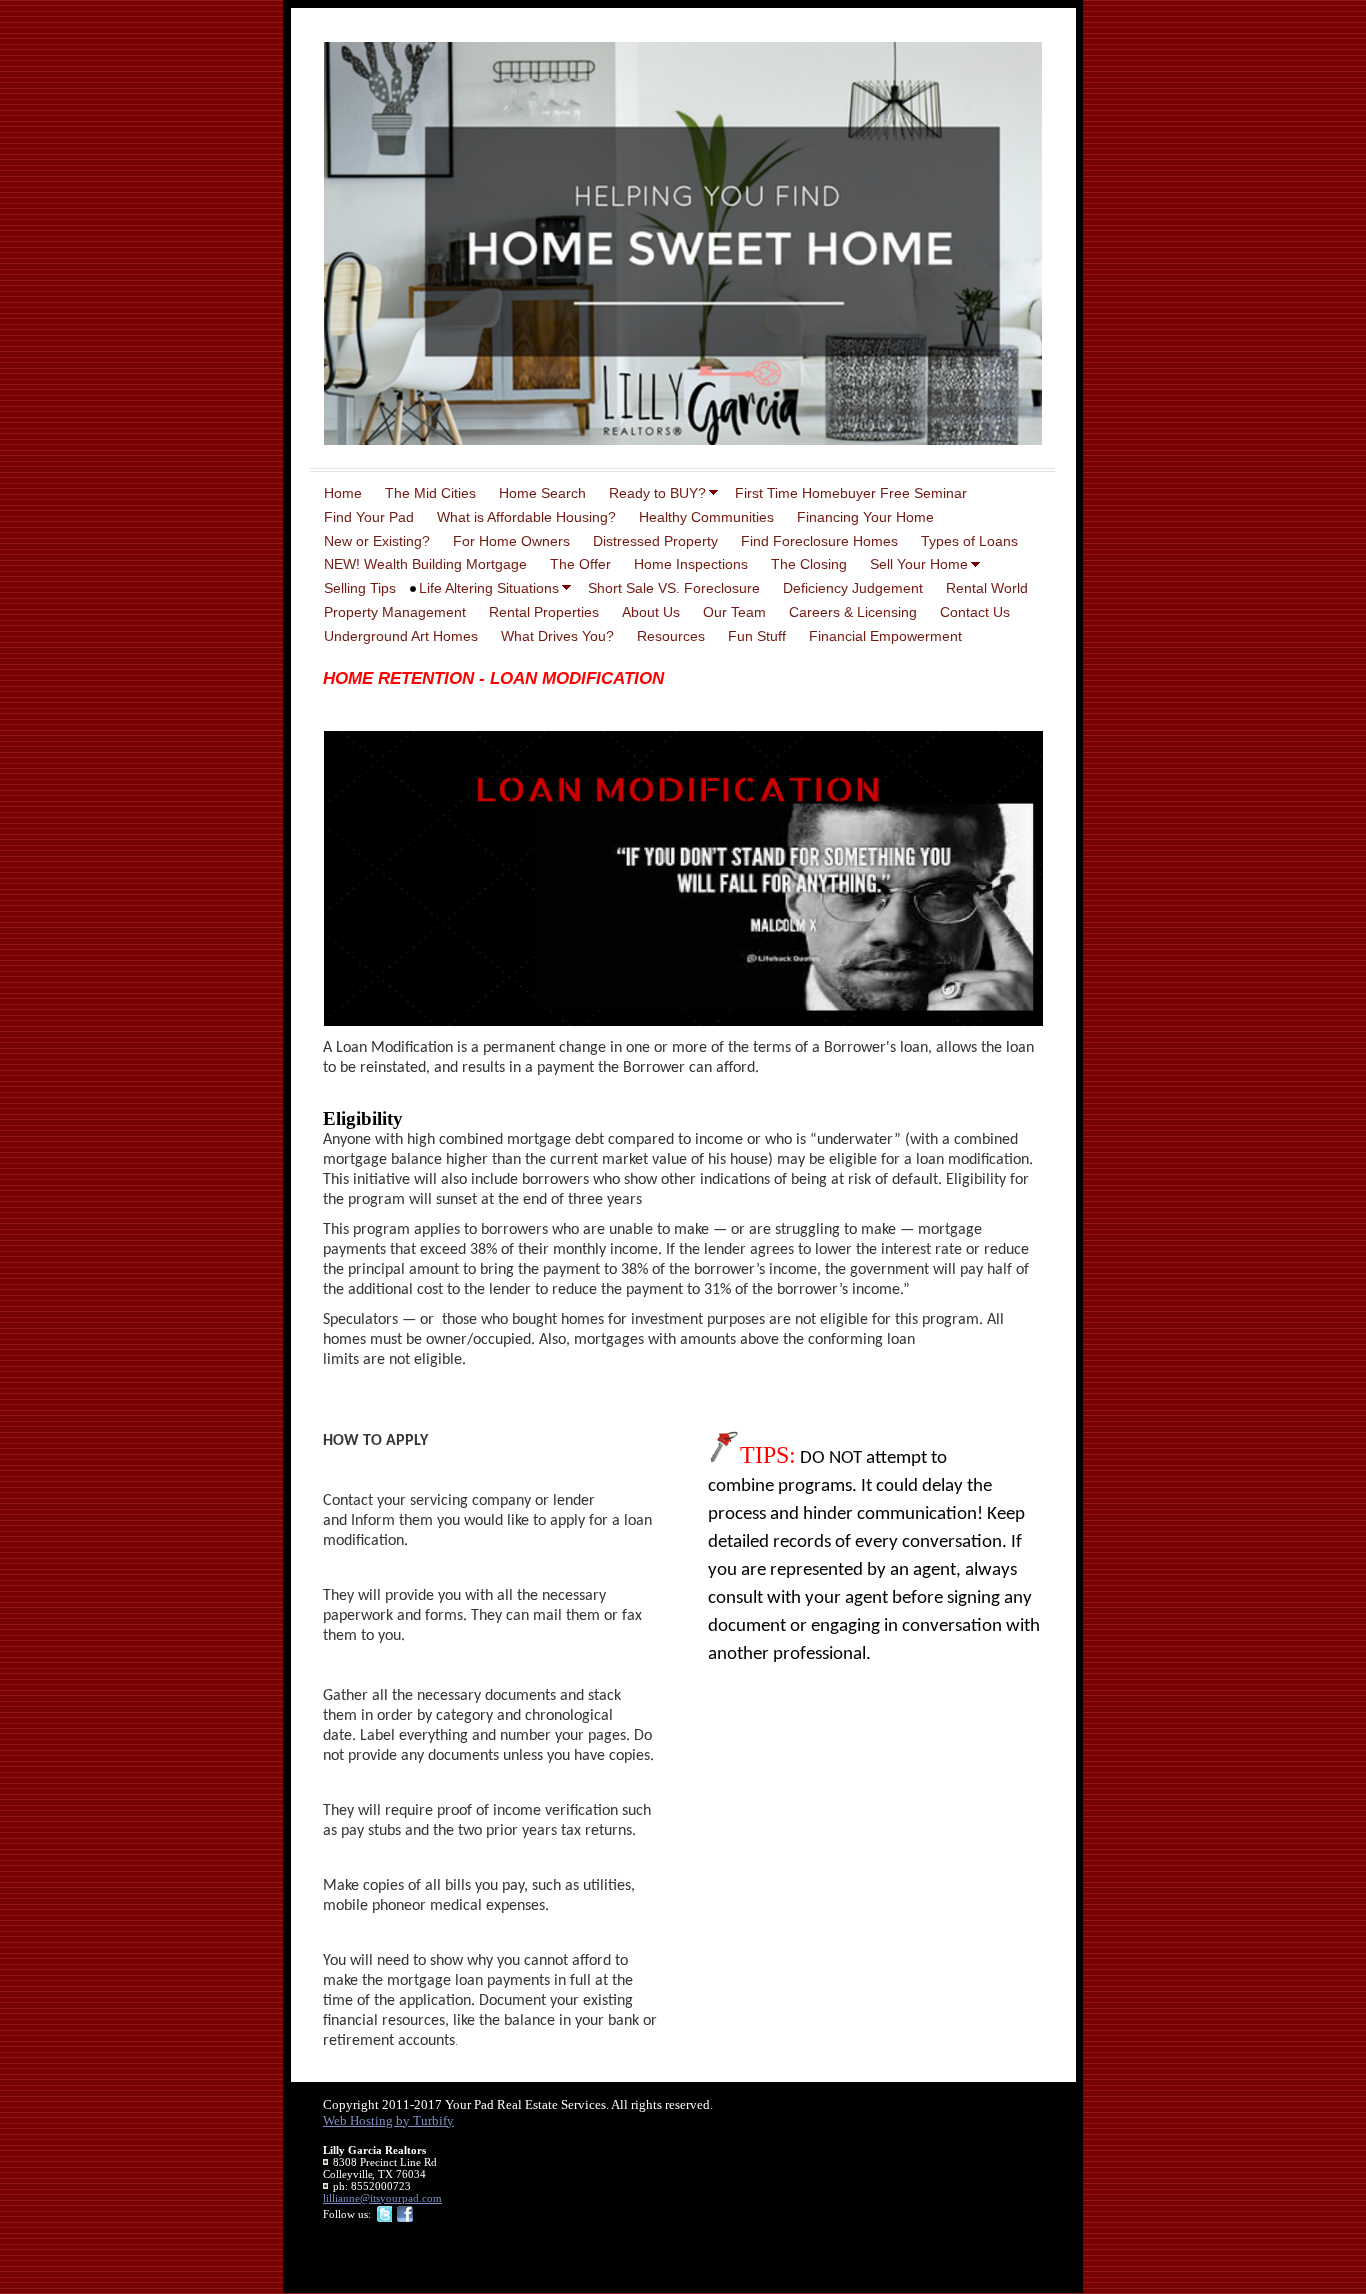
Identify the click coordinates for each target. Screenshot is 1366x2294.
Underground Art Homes (401, 636)
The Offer (580, 564)
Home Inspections (691, 564)
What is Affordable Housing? (526, 517)
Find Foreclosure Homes (819, 541)
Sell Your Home (919, 564)
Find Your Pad (369, 517)
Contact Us (975, 612)
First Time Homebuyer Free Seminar (851, 493)
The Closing (809, 564)
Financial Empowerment (885, 636)
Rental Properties (544, 612)
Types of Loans (969, 541)
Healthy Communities (706, 517)
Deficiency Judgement (853, 588)
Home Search (542, 493)
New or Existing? (377, 541)
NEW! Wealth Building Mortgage (425, 564)
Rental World (987, 588)
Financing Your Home (865, 517)
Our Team (734, 612)
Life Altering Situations (489, 588)
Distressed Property (655, 541)
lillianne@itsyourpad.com (382, 2198)
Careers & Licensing (853, 612)
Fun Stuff (757, 636)
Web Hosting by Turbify (388, 2120)
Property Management (395, 612)
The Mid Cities (430, 493)
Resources (671, 636)
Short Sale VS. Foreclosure (674, 588)
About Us (651, 612)
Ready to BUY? (657, 493)
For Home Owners (511, 541)
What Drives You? (557, 636)
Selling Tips (360, 588)
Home (343, 493)
